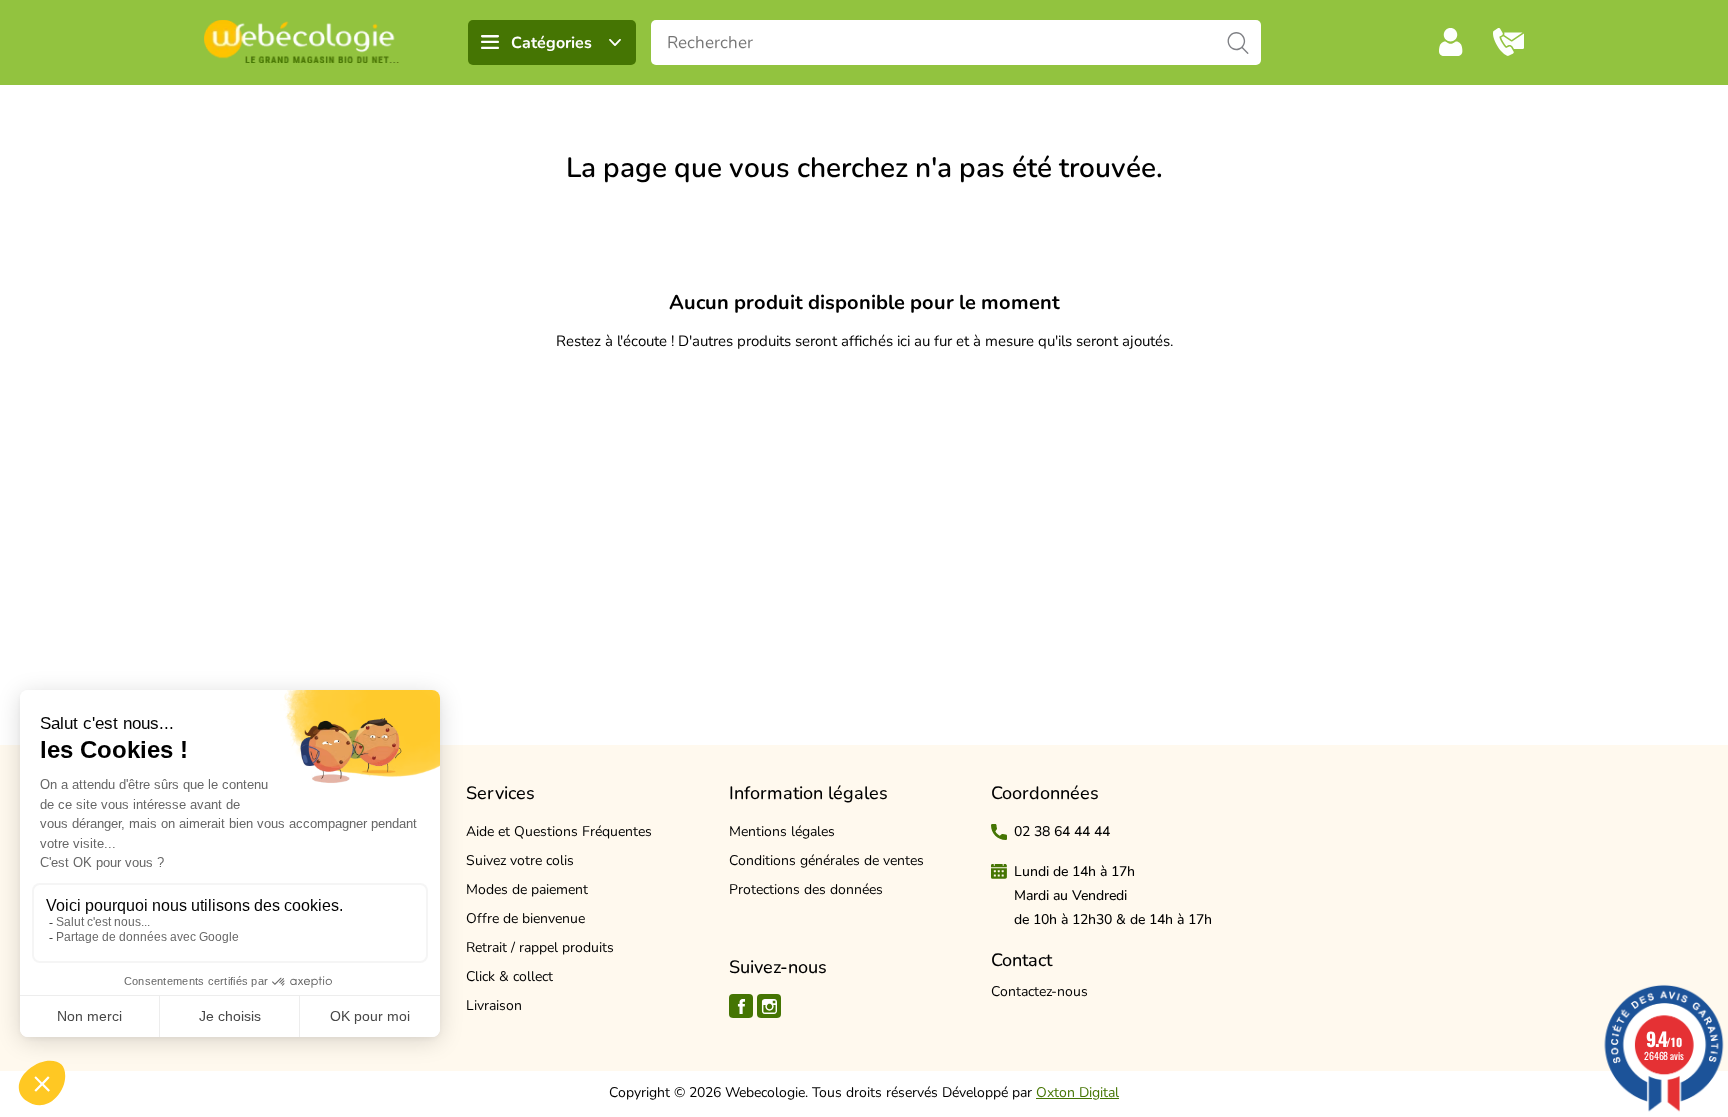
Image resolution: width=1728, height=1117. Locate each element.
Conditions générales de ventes (826, 860)
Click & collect (509, 976)
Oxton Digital (1077, 1092)
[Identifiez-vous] (1451, 42)
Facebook (741, 1006)
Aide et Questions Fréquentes (559, 831)
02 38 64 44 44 (1062, 831)
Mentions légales (782, 831)
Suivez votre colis (520, 860)
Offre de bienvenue (525, 918)
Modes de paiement (527, 889)
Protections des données (806, 889)
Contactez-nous (1039, 991)
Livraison (494, 1005)
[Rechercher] (1238, 42)
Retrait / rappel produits (540, 947)
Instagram (769, 1006)
